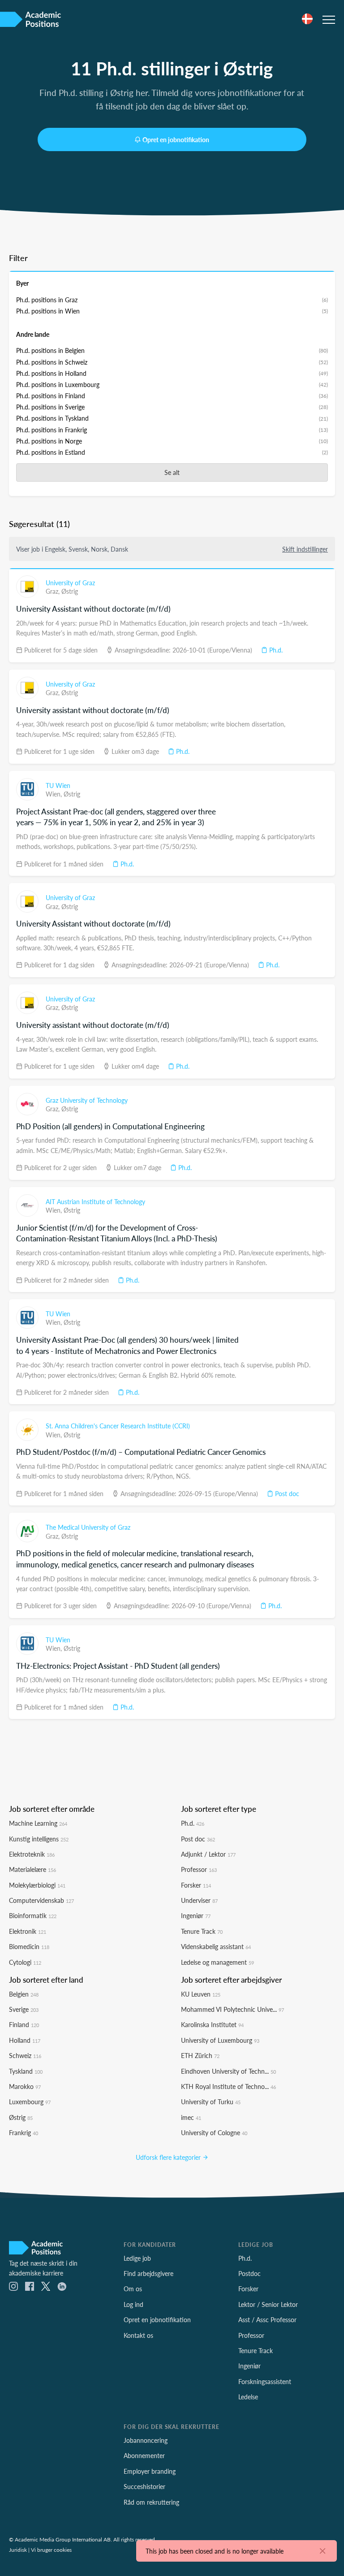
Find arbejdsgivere (148, 2273)
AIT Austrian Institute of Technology (95, 1201)
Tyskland (26, 2071)
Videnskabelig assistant (216, 1946)
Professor (199, 1869)
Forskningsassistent (265, 2381)
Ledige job (137, 2258)
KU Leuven (201, 1994)
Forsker (196, 1885)
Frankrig (24, 2132)
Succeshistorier (144, 2486)
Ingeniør (196, 1915)
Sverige (24, 2009)
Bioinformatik (33, 1915)
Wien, (55, 794)
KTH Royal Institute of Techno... (228, 2086)
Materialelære (32, 1869)
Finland (24, 2024)
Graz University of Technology (87, 1100)
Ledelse (248, 2397)
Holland (25, 2040)
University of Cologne (214, 2132)
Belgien (24, 1994)
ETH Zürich (200, 2055)
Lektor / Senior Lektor (268, 2304)
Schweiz (25, 2055)
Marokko (25, 2086)
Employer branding (150, 2471)
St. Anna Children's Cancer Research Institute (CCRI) (118, 1426)
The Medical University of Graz (88, 1527)
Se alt (172, 472)
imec (191, 2117)
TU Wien (58, 785)
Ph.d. (275, 650)
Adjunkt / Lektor (208, 1854)
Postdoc (249, 2273)
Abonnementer (144, 2455)
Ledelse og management (217, 1962)
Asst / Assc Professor (267, 2319)
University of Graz (70, 583)
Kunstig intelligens (39, 1839)
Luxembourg (30, 2102)
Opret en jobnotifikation (176, 139)
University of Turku (211, 2102)
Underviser (199, 1900)
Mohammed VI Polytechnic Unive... (232, 2009)
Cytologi (25, 1962)
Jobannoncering (146, 2440)
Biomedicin (29, 1946)
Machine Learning (38, 1823)
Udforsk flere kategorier (169, 2157)
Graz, (54, 591)
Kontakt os (138, 2335)
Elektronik (28, 1931)
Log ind (133, 2304)
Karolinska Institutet (212, 2024)
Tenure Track (202, 1931)
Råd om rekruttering (151, 2502)
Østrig (70, 591)
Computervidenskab (41, 1900)
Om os (133, 2289)
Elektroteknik (32, 1854)
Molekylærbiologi (37, 1885)
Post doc (286, 1493)
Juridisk (18, 2550)
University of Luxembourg (220, 2040)
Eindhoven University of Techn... (228, 2071)
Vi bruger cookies (51, 2550)
